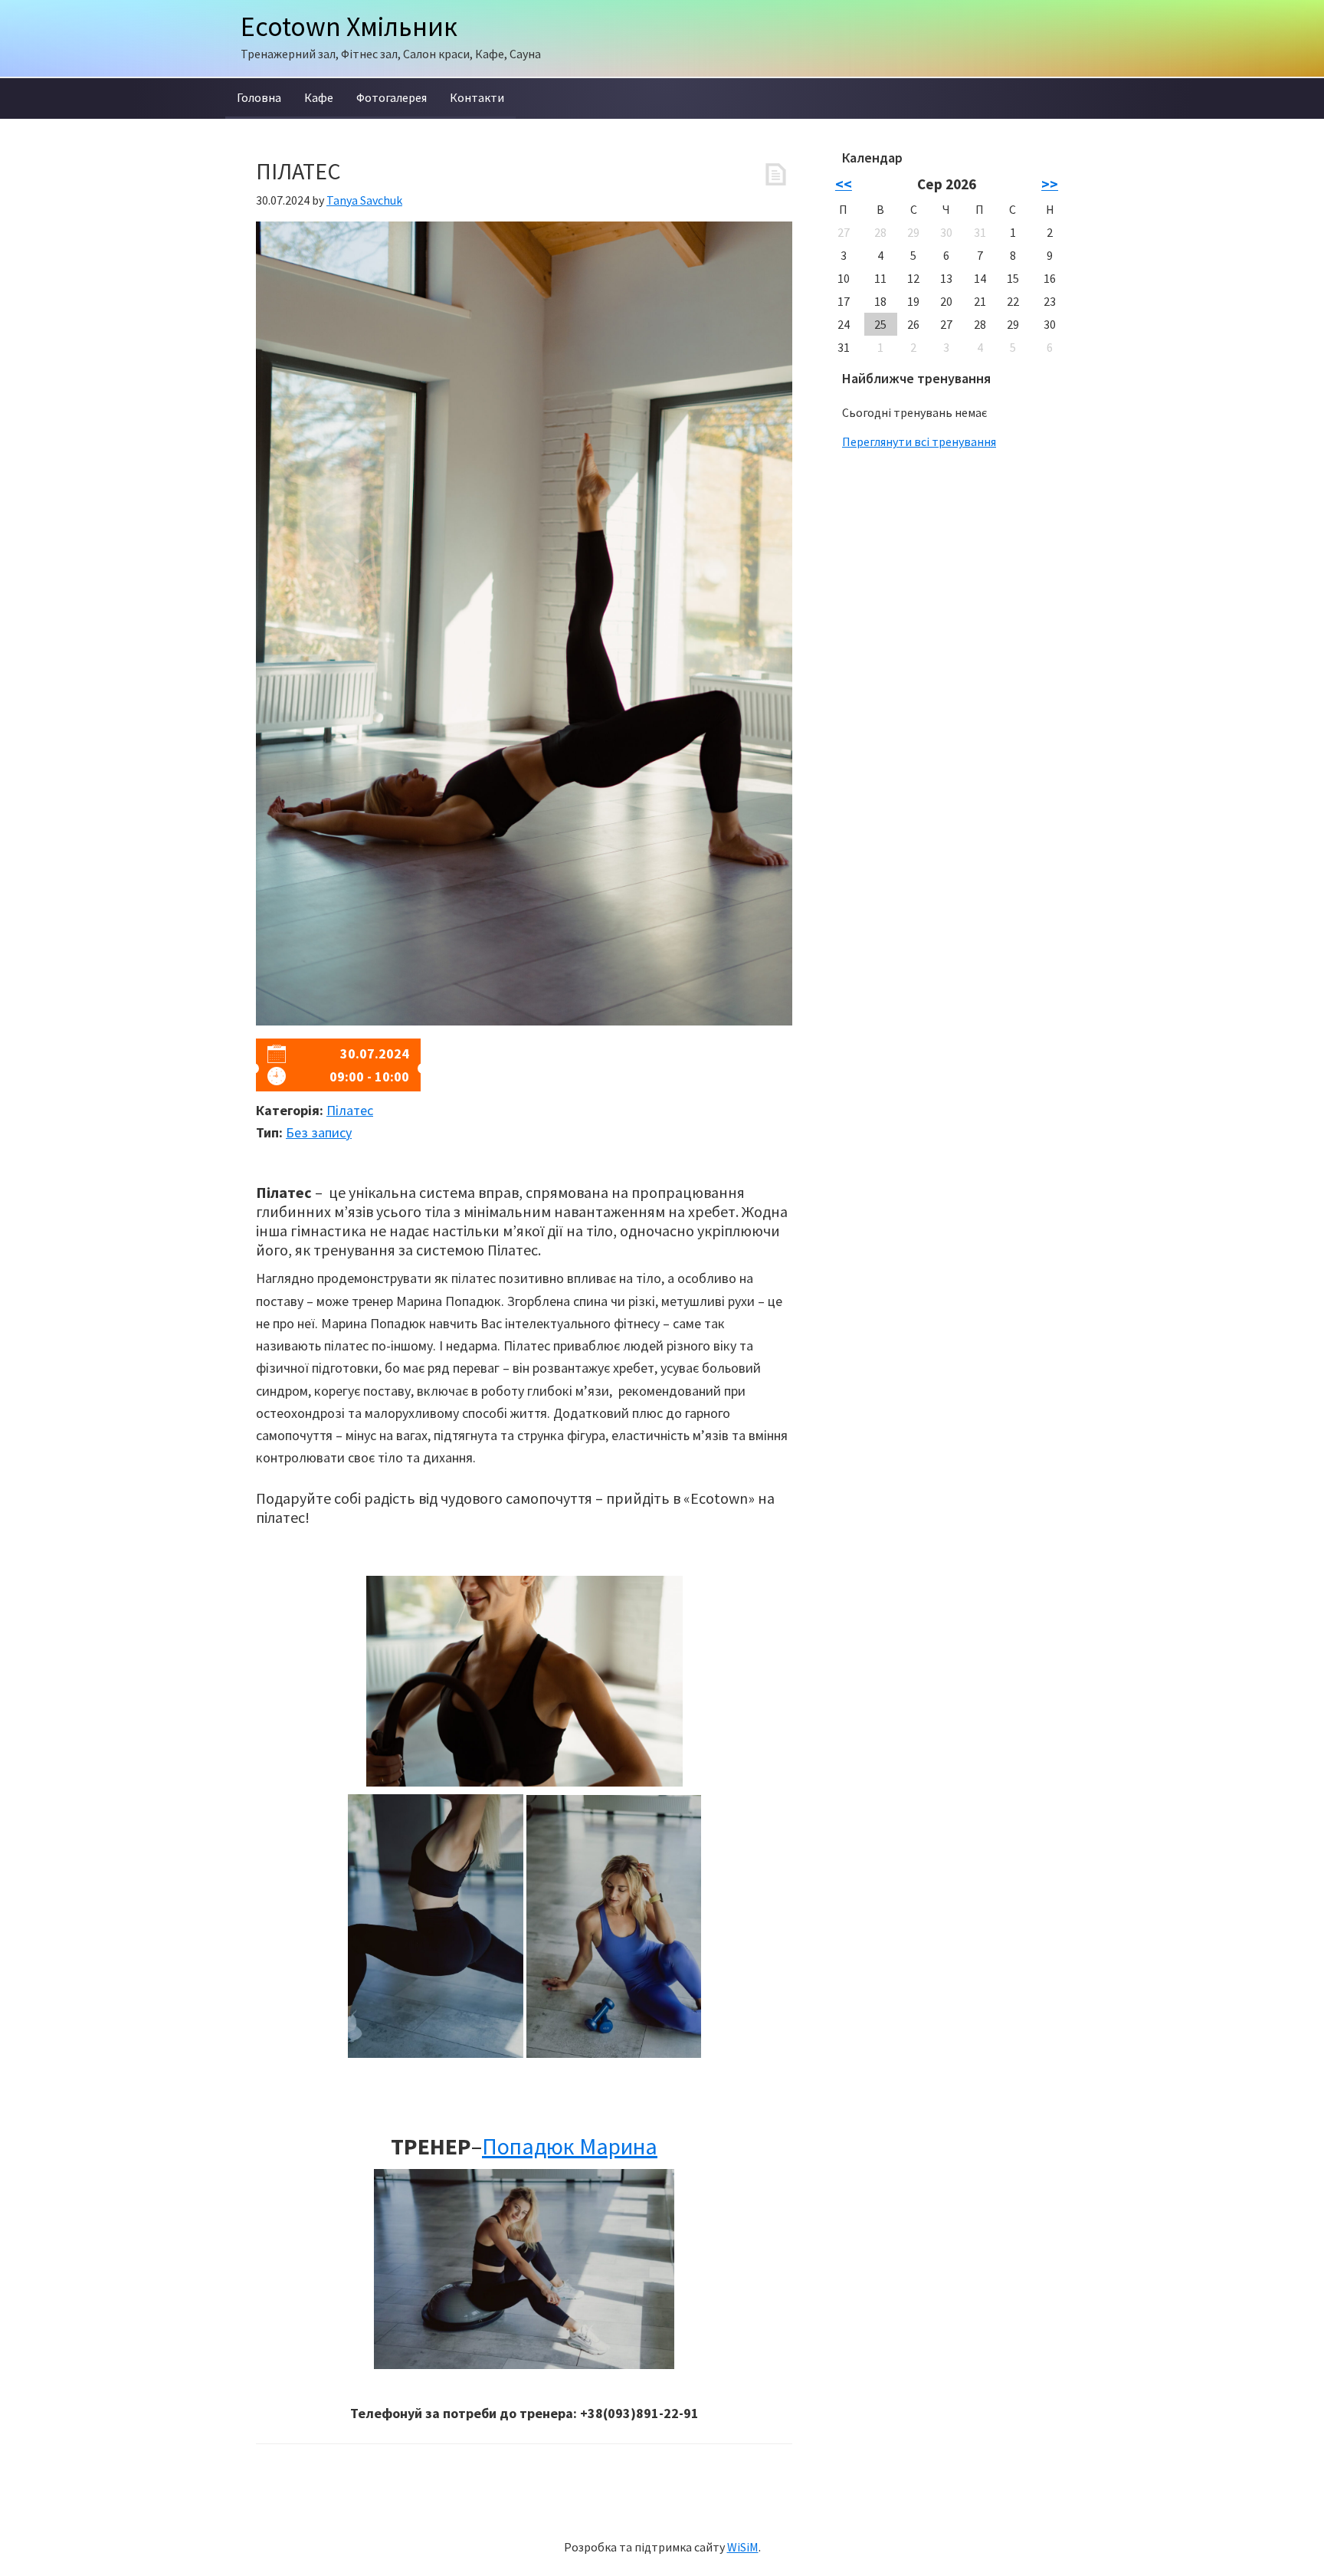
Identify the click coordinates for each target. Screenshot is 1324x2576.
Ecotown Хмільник (349, 26)
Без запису (319, 1132)
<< (844, 184)
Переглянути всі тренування (919, 441)
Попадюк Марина (570, 2146)
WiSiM (743, 2547)
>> (1050, 184)
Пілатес (350, 1110)
